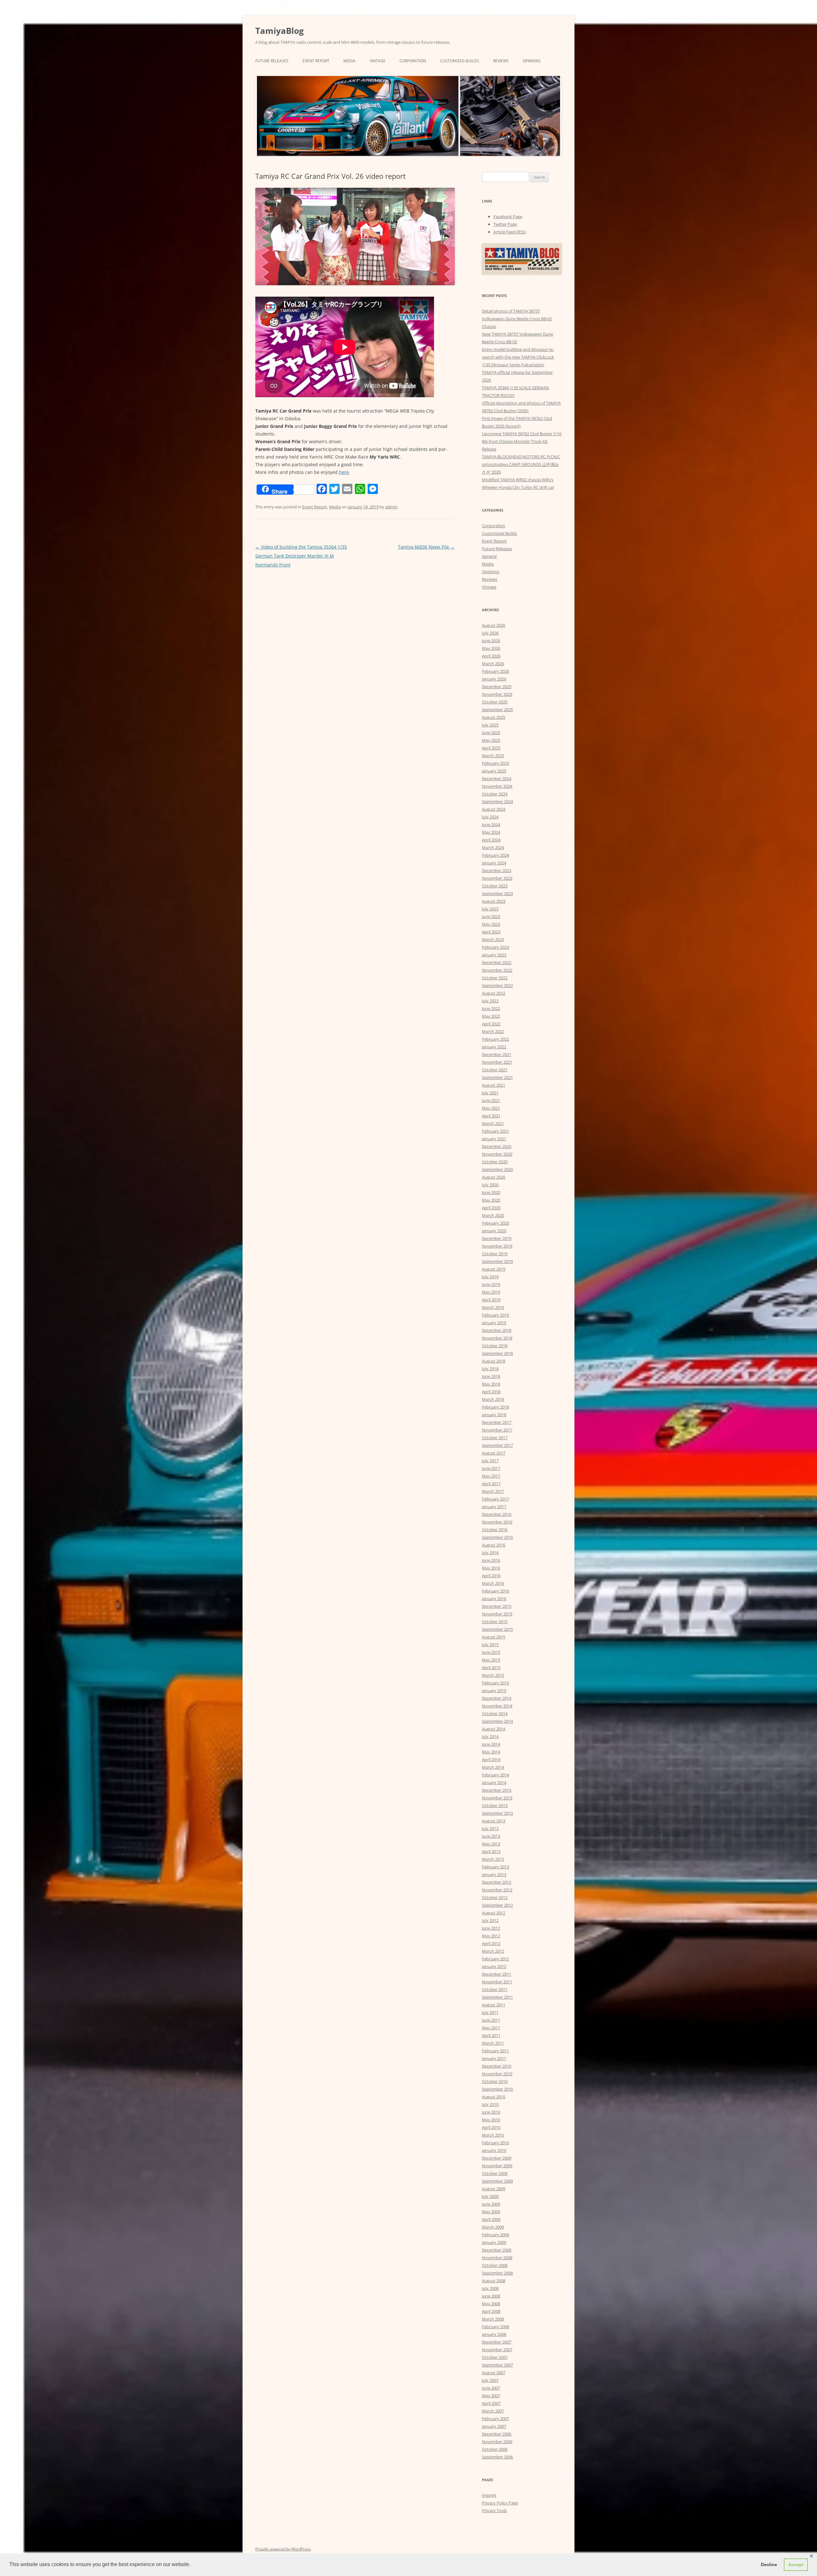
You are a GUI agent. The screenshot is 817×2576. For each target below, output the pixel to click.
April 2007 (491, 2403)
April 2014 (491, 1759)
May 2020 (491, 1200)
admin (391, 507)
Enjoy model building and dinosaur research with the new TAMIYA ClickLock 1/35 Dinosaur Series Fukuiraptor (518, 357)
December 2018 (497, 1330)
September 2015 (497, 1629)
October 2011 (495, 1989)
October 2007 (495, 2357)
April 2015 (491, 1668)
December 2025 (497, 687)
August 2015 (494, 1637)
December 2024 (497, 779)
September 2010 (497, 2089)
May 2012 (491, 1936)
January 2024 (494, 863)
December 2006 (497, 2434)
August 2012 (494, 1913)
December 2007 (497, 2342)
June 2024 (491, 824)
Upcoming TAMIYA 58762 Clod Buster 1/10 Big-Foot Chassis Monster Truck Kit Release (522, 441)
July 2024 (490, 817)
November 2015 (497, 1614)
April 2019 (491, 1300)
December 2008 (497, 2250)
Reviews (501, 61)
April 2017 (491, 1484)
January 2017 (494, 1507)
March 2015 (493, 1675)
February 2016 (495, 1591)
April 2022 (491, 1024)
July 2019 (490, 1277)
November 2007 (497, 2350)
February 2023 (495, 947)
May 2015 (491, 1660)
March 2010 (493, 2135)
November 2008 (497, 2258)
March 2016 (493, 1583)
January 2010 (494, 2150)
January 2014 (494, 1782)
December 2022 (497, 962)
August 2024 (494, 809)
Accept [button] (796, 2565)
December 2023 (497, 870)
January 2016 (494, 1599)
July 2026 (490, 633)
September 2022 (497, 985)
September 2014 (497, 1721)
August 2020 (494, 1177)
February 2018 (495, 1407)
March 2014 (493, 1767)
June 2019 (491, 1284)
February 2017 (495, 1499)
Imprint (489, 2495)
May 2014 (491, 1752)
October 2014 (495, 1714)
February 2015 (495, 1683)
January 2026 (494, 679)
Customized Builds (460, 61)
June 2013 (491, 1836)
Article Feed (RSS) (510, 232)
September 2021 (497, 1077)
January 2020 (494, 1231)
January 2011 (494, 2058)
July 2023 (490, 909)
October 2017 (495, 1438)
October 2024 (495, 794)
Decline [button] (769, 2565)
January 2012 (494, 1966)
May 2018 (491, 1384)
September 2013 (497, 1813)
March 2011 (493, 2043)
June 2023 (491, 916)
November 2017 (497, 1430)
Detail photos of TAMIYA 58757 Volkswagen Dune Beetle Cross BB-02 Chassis (517, 319)
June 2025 (491, 733)
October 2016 (495, 1530)
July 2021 (490, 1093)
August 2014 (494, 1729)
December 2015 (497, 1606)
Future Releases (272, 61)
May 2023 (491, 924)
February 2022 (495, 1039)
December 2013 (497, 1790)
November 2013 (497, 1798)
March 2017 (493, 1491)
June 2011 (491, 2020)
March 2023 (493, 939)
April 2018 (491, 1392)
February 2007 (495, 2419)
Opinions (532, 61)
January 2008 (494, 2334)
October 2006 (495, 2449)
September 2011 (497, 1997)
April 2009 (491, 2219)
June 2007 (491, 2388)
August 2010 (494, 2097)
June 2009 (491, 2204)
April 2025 (491, 748)
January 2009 (494, 2242)
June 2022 (491, 1008)
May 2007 (491, 2396)
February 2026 (495, 671)
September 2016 (497, 1537)
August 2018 (494, 1361)
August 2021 (494, 1085)
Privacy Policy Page (500, 2503)
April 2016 (491, 1576)
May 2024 (491, 832)
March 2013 (493, 1859)
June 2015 (491, 1652)
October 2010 (495, 2081)
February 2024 (495, 855)
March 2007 (493, 2411)
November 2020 (497, 1154)
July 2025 (490, 725)
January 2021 (494, 1139)
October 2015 (495, 1622)
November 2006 (497, 2442)
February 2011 (495, 2051)
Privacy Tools (494, 2511)
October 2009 (495, 2173)
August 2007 (494, 2373)
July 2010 (490, 2104)
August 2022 (494, 993)
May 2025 (491, 740)
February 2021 (495, 1131)
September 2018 (497, 1353)
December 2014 (497, 1698)
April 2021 (491, 1116)
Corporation (413, 61)
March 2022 (493, 1031)
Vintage (378, 61)
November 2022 (497, 970)
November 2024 (497, 786)
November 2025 (497, 694)
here (344, 472)
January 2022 (494, 1047)
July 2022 (490, 1001)
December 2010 (497, 2066)
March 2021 (493, 1123)
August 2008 (494, 2281)
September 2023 (497, 893)
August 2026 (494, 625)
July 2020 (490, 1185)
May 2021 (491, 1108)
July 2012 (490, 1920)
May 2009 (491, 2212)
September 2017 (497, 1445)
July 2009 (490, 2196)
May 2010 (491, 2120)
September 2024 (497, 802)
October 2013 (495, 1805)
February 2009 (495, 2235)
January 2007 (494, 2426)
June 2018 (491, 1376)
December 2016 (497, 1514)
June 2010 (491, 2112)
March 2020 (493, 1215)
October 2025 (495, 702)
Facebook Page (508, 217)
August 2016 (494, 1545)
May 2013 (491, 1844)
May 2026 (491, 648)
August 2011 (494, 2005)
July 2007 (490, 2380)
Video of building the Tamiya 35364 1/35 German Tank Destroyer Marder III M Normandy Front (301, 556)
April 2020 (491, 1208)
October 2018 (495, 1346)
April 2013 (491, 1851)
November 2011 (497, 1982)
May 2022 (491, 1016)
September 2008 (497, 2273)
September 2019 (497, 1261)
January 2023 (494, 955)
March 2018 (493, 1399)
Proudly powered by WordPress (283, 2549)
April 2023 (491, 932)
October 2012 (495, 1897)
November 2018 (497, 1338)
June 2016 (491, 1560)
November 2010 (497, 2074)
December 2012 (497, 1882)
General (489, 556)
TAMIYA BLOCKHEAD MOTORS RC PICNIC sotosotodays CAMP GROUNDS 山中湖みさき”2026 (521, 464)
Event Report (316, 61)
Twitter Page (505, 224)
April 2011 (491, 2035)
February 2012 (495, 1959)
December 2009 (497, 2158)
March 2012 (493, 1951)
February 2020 (495, 1223)
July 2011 (490, 2012)
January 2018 (494, 1415)
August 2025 (494, 717)
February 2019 (495, 1315)
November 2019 (497, 1246)
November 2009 (497, 2166)
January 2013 (494, 1874)
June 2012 (491, 1928)
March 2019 (493, 1307)
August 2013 (494, 1821)
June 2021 (491, 1100)
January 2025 (494, 771)
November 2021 (497, 1062)
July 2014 (490, 1736)
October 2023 (495, 886)
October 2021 (495, 1070)
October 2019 (495, 1254)
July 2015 (490, 1645)
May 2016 (491, 1568)
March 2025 (493, 756)
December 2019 (497, 1238)
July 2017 (490, 1461)
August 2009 (494, 2189)
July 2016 (490, 1553)
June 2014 (491, 1744)
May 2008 (491, 2304)
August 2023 (494, 901)
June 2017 (491, 1468)
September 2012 (497, 1905)
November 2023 (497, 878)
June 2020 (491, 1192)
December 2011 (497, 1974)
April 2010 (491, 2127)
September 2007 (497, 2365)
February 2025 (495, 763)
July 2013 (490, 1828)
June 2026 (491, 641)
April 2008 (491, 2311)
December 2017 (497, 1422)
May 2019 (491, 1292)
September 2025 (497, 710)
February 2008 (495, 2327)
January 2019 (494, 1323)
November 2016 (497, 1522)
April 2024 (491, 840)
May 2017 (491, 1476)
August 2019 (494, 1269)
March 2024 (493, 847)
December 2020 (497, 1146)
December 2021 (497, 1054)
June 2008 (491, 2296)
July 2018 (490, 1369)
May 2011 (491, 2028)
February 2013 (495, 1867)
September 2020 (497, 1169)
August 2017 (494, 1453)
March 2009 (493, 2227)
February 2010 (495, 2143)
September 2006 (497, 2457)
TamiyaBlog (280, 31)
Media (349, 61)
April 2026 (491, 656)
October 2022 (495, 978)
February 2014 (495, 1775)
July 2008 (490, 2288)
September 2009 (497, 2181)
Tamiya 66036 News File (426, 547)
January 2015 (494, 1691)
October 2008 (495, 2265)
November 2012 (497, 1890)
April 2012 (491, 1943)
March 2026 (493, 664)
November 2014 (497, 1706)
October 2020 (495, 1162)
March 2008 (493, 2319)
